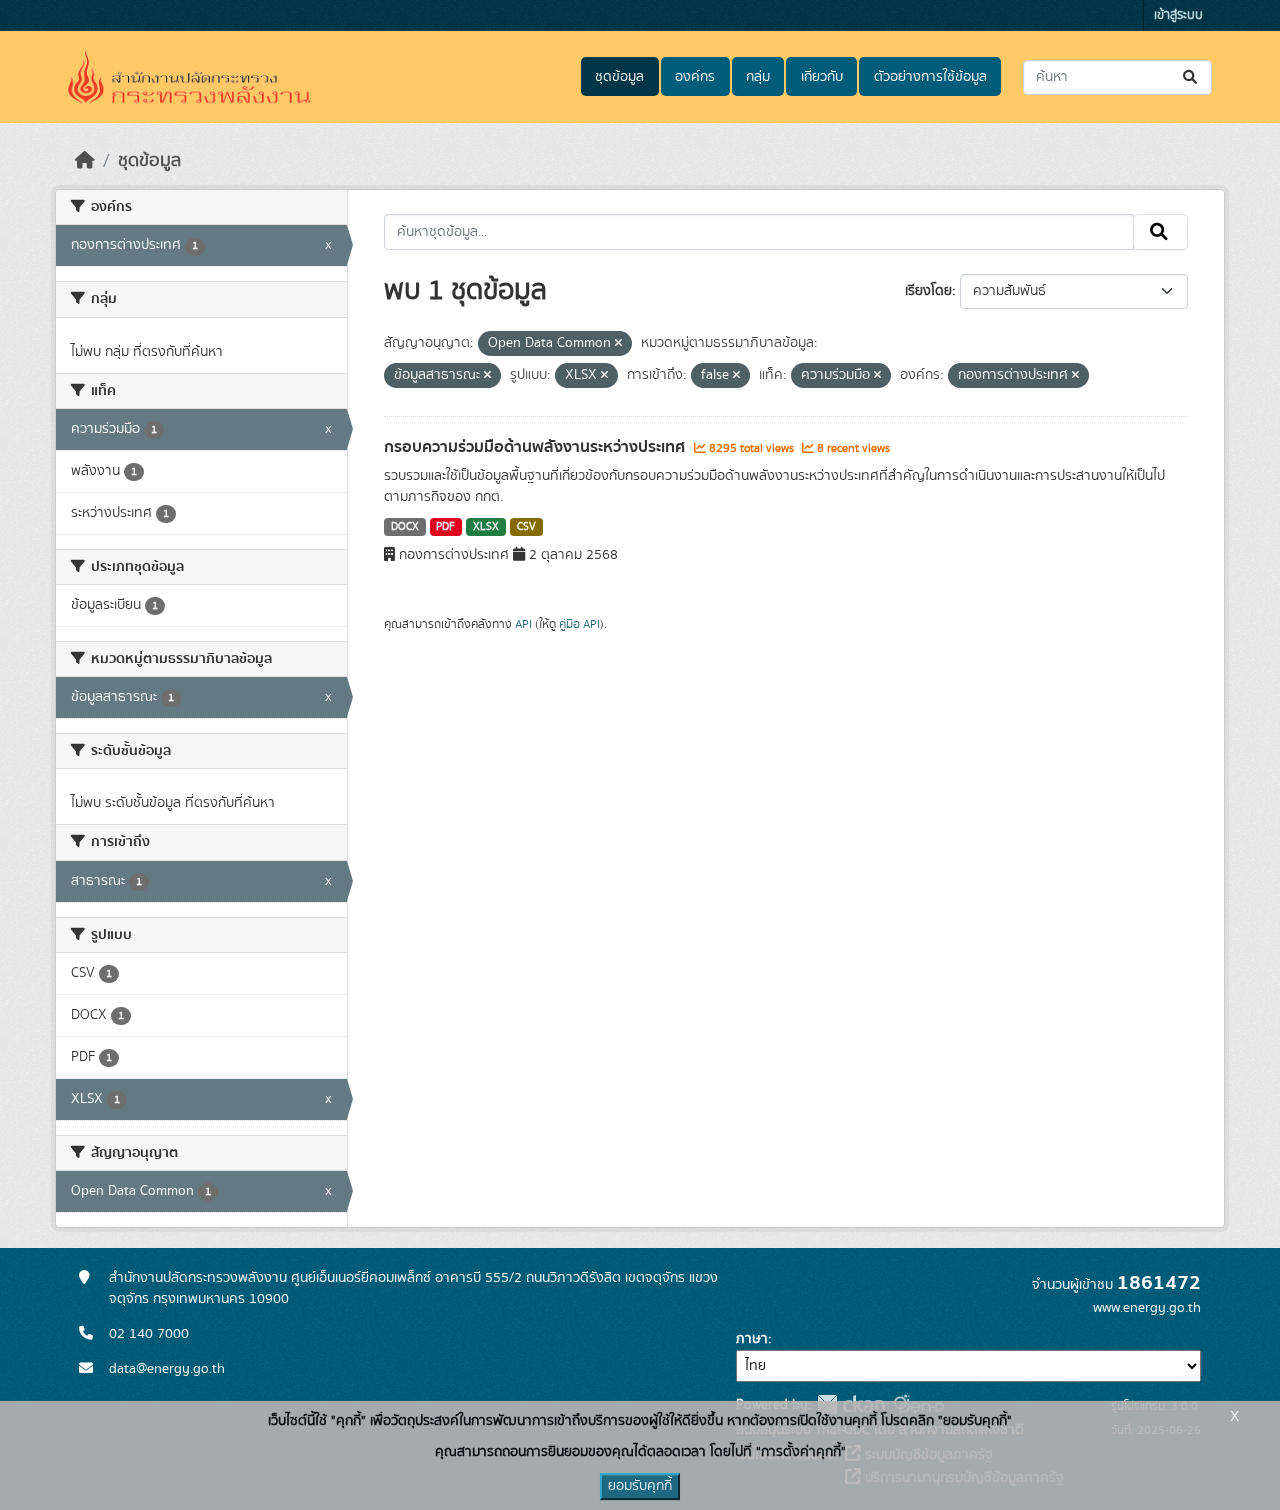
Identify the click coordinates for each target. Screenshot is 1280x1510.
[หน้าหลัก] (85, 161)
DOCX (405, 527)
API (523, 624)
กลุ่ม (758, 77)
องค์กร (695, 77)
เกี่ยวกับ (822, 77)
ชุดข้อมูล (619, 77)
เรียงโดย (928, 291)
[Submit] (1191, 77)
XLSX (486, 527)
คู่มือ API (579, 624)
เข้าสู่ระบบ (1178, 15)
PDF (445, 527)
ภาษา (752, 1339)
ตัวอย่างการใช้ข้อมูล (930, 77)
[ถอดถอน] (618, 344)
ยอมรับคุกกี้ (640, 1486)
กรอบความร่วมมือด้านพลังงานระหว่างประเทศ (536, 447)
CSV (526, 527)
